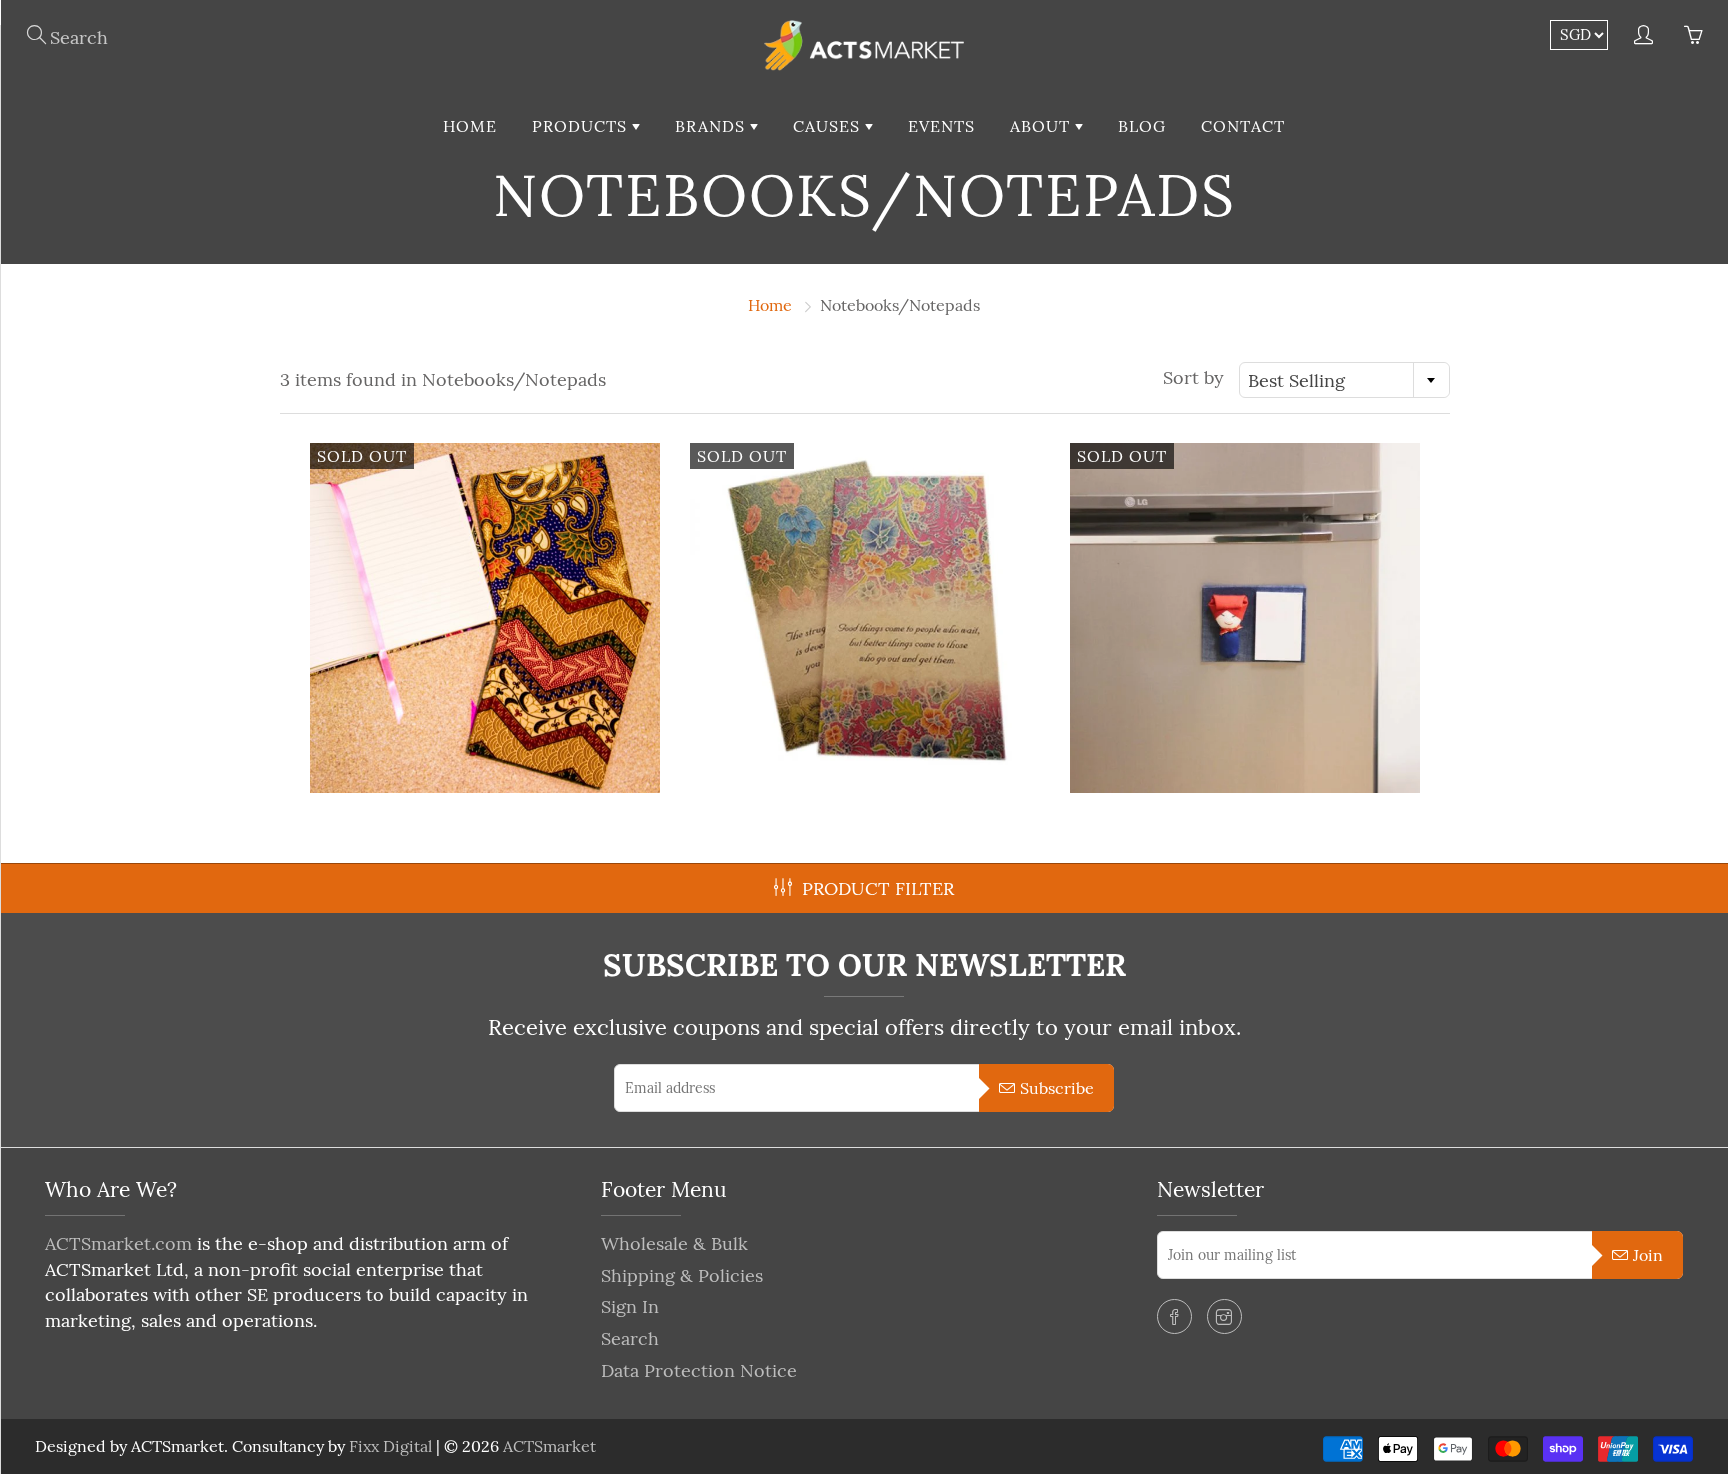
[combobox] (1344, 380)
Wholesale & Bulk (674, 1243)
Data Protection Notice (699, 1370)
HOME (470, 126)
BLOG (1142, 126)
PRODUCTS (582, 126)
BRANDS (712, 126)
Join (1648, 1255)
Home (770, 305)
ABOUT (1042, 126)
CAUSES (829, 126)
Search (630, 1338)
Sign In (630, 1306)
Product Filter (878, 888)
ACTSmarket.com (118, 1243)
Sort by (1193, 377)
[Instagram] (1224, 1316)
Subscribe (1057, 1088)
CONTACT (1243, 126)
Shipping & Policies (682, 1275)
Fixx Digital (390, 1446)
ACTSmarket (549, 1446)
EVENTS (941, 126)
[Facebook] (1174, 1316)
